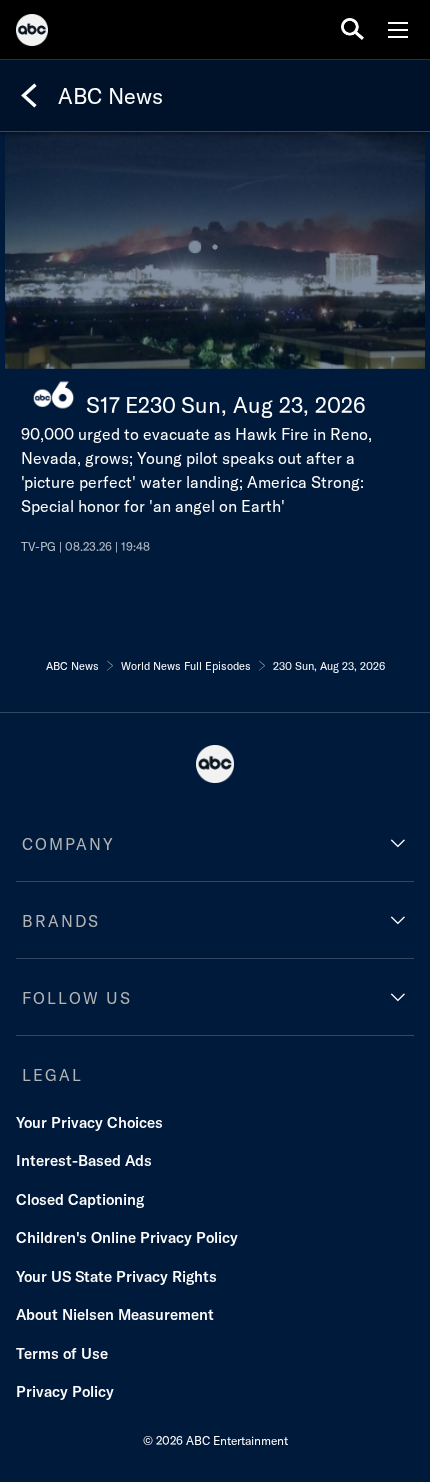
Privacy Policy (65, 1391)
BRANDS (61, 921)
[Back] (29, 96)
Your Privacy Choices (89, 1122)
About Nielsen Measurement (115, 1314)
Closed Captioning (80, 1199)
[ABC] (32, 33)
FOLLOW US (77, 998)
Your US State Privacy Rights (116, 1276)
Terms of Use (62, 1353)
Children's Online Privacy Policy (127, 1237)
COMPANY (68, 844)
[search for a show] (352, 29)
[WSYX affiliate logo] (53, 395)
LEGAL (52, 1075)
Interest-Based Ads (84, 1160)
